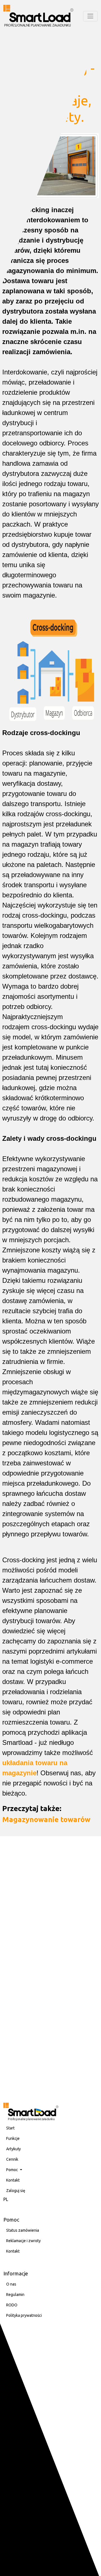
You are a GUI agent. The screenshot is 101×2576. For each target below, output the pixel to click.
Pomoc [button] (12, 2170)
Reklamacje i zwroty (23, 2241)
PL (6, 2199)
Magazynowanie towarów (46, 1819)
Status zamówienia (23, 2230)
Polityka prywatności (24, 2315)
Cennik (12, 2159)
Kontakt (13, 2180)
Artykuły (13, 2149)
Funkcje (13, 2138)
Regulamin (15, 2295)
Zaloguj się (16, 2191)
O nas (11, 2284)
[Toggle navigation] (90, 16)
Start (10, 2128)
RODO (12, 2305)
